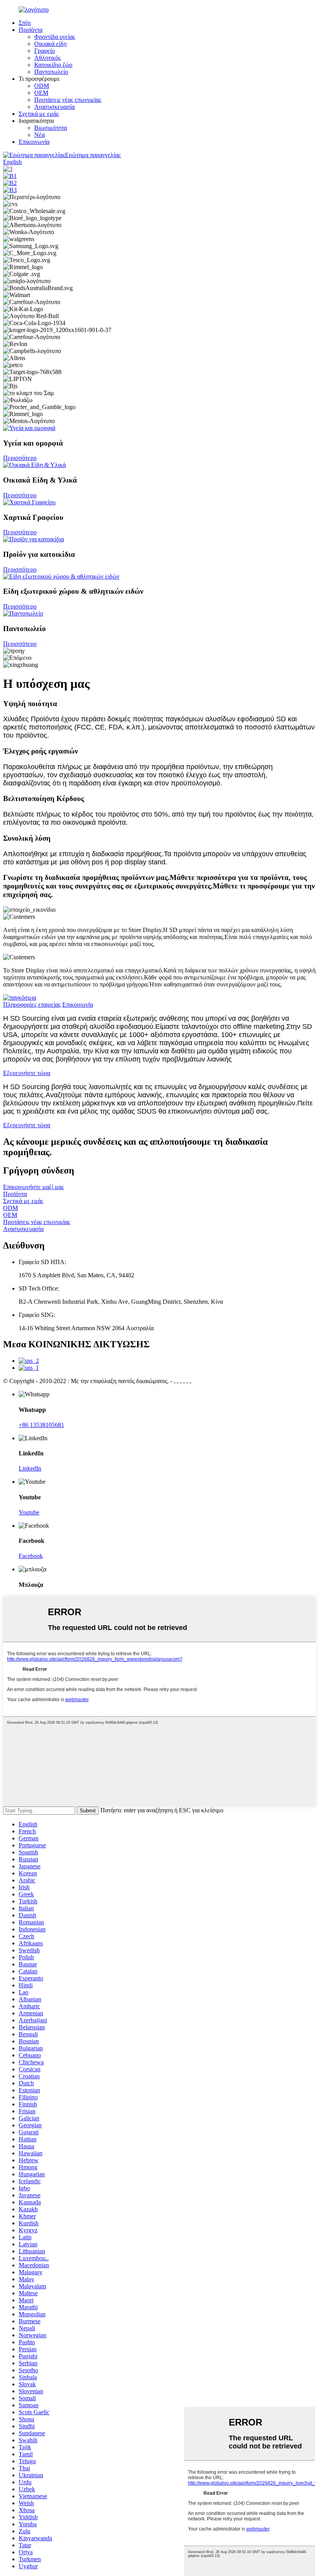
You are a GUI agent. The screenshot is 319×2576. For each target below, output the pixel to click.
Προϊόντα (31, 30)
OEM (41, 93)
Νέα (39, 135)
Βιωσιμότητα (51, 128)
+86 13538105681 (41, 1425)
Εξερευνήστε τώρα (27, 1073)
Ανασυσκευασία (54, 107)
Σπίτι (25, 23)
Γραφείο (45, 51)
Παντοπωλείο (51, 72)
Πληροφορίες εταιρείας (32, 1005)
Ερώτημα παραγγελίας (93, 155)
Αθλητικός (47, 58)
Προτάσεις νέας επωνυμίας (68, 100)
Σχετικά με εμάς (39, 114)
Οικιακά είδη (50, 44)
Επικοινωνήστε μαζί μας (33, 1187)
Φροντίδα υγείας (55, 37)
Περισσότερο (20, 458)
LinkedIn (30, 1468)
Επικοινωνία (34, 142)
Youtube (29, 1512)
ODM (42, 86)
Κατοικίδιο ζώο (53, 65)
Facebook (31, 1556)
